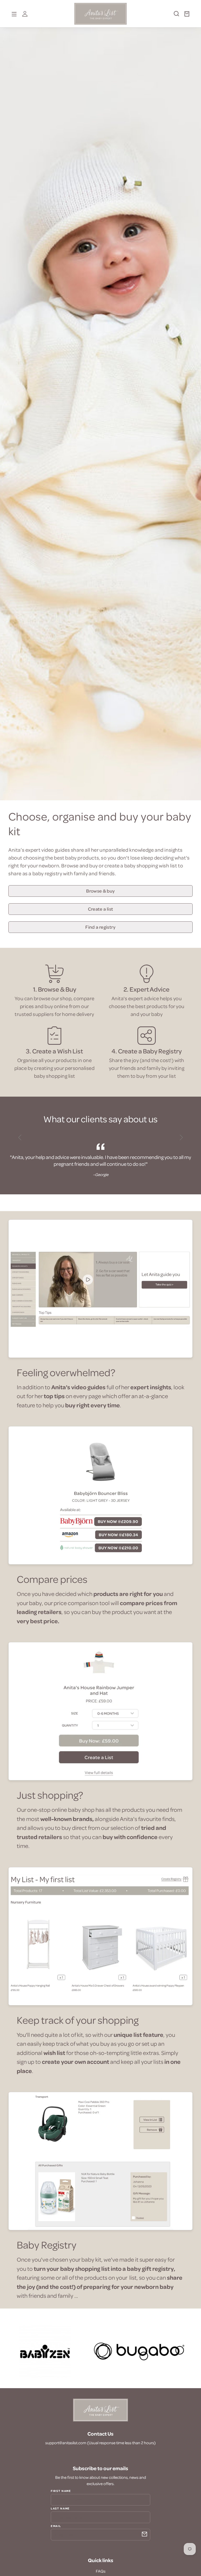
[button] (174, 16)
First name (61, 2491)
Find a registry (100, 927)
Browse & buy (100, 891)
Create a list (101, 909)
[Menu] (14, 14)
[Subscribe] (144, 2534)
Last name (60, 2508)
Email (56, 2526)
